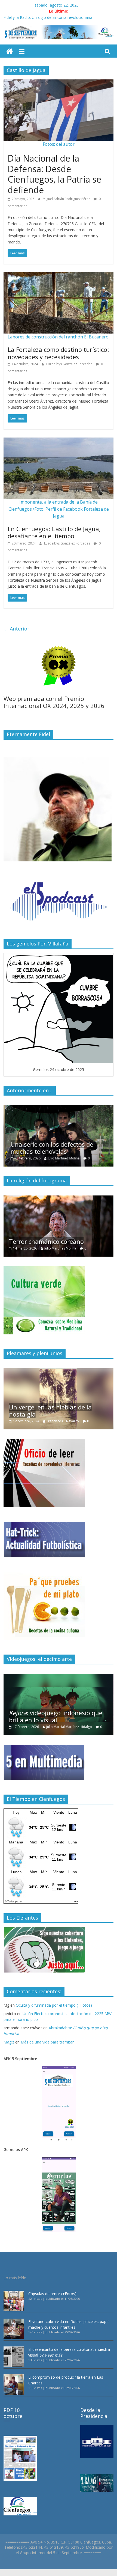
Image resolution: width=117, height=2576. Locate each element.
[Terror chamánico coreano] (59, 1198)
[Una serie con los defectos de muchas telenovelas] (59, 1108)
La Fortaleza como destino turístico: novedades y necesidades (58, 353)
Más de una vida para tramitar (47, 2042)
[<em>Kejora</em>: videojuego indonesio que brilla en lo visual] (59, 1677)
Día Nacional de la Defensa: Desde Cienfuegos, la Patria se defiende (54, 174)
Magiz (9, 2042)
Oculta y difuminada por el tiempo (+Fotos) (54, 2005)
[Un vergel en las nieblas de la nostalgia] (59, 1371)
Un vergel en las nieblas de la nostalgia (50, 1411)
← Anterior (16, 629)
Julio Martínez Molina (62, 1158)
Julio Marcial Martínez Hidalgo (69, 1727)
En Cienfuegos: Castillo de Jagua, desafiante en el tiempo (54, 532)
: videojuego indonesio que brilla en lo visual (56, 1716)
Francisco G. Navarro (63, 1421)
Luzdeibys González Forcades (70, 364)
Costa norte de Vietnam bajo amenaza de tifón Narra (51, 17)
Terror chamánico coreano (46, 1241)
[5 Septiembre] (10, 51)
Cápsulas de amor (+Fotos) (52, 2294)
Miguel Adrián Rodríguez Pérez (67, 199)
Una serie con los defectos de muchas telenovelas (50, 1148)
